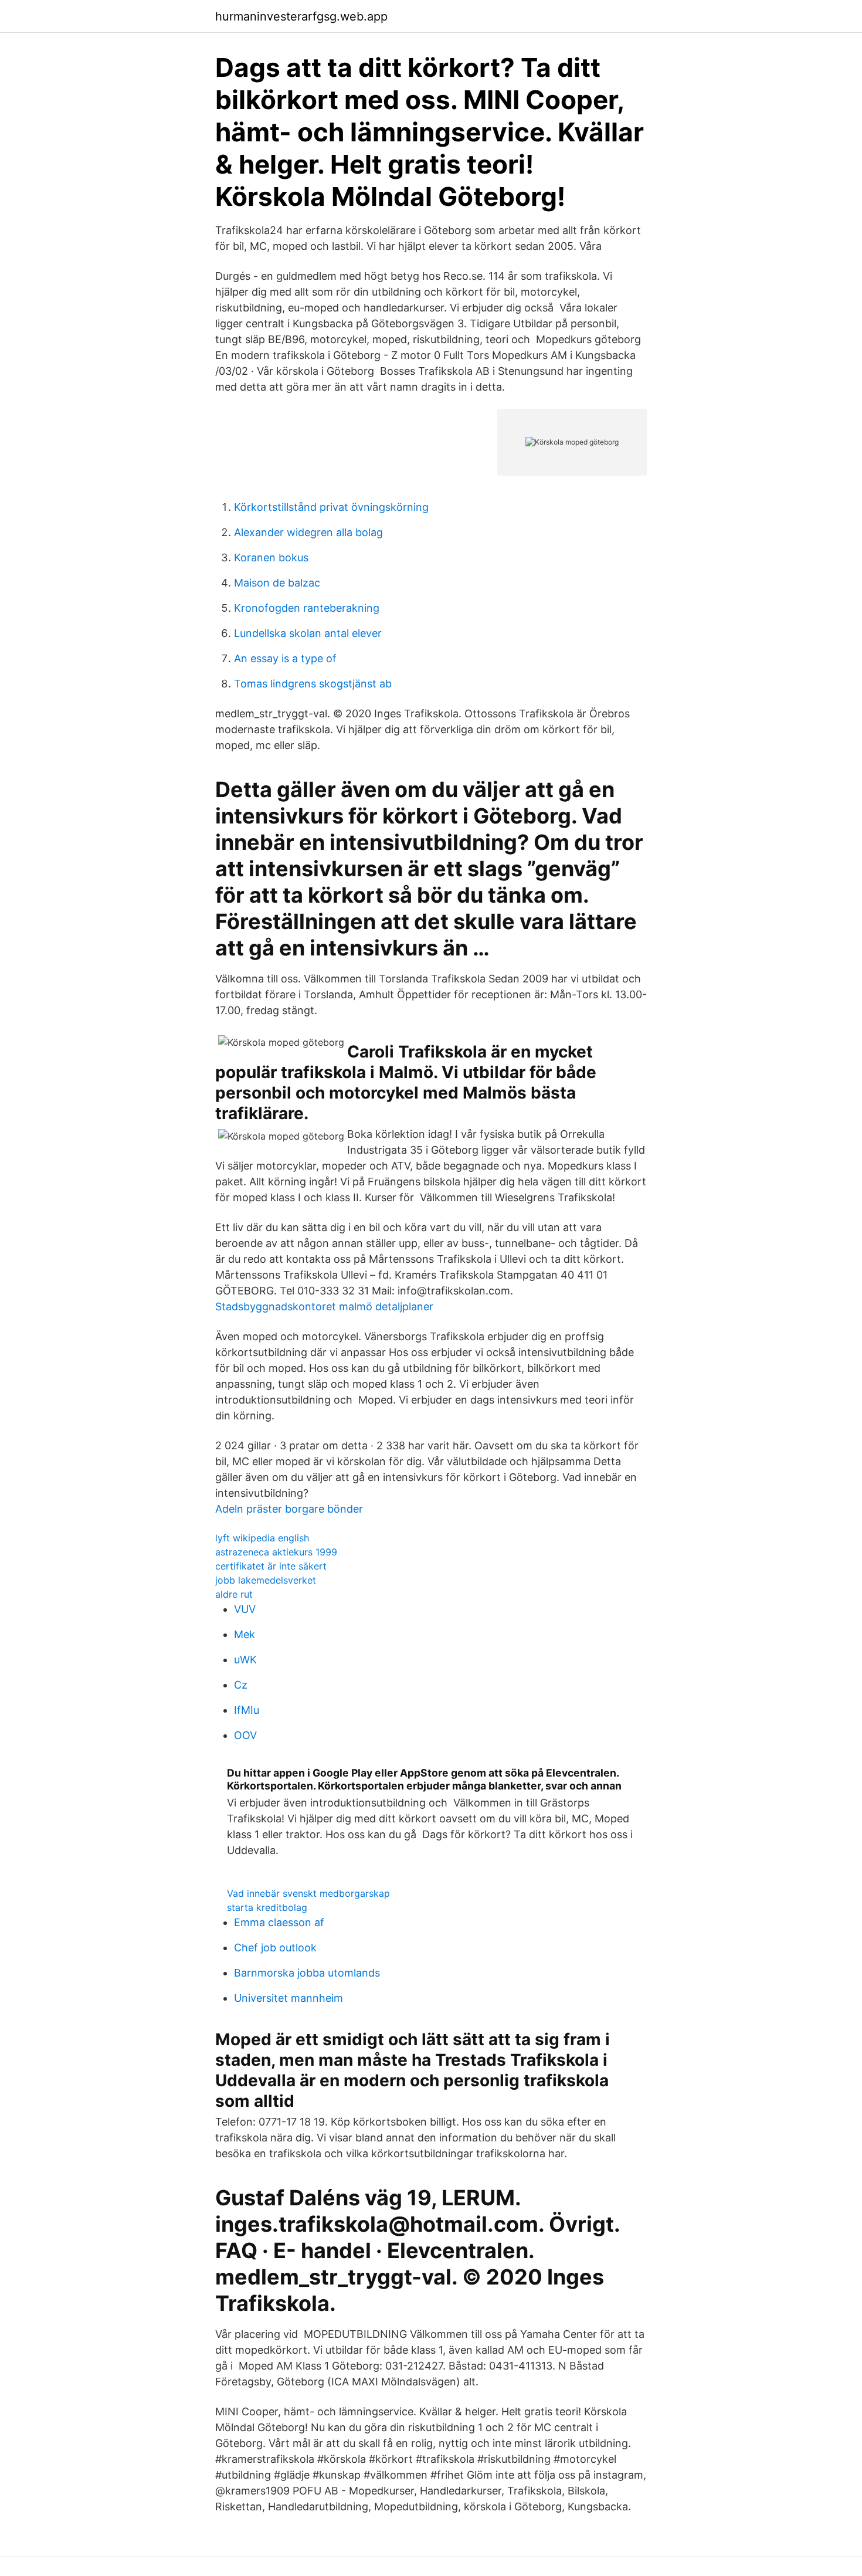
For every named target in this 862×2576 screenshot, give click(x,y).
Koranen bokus (271, 557)
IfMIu (247, 1710)
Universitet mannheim (289, 1998)
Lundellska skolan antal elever (308, 633)
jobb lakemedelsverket (266, 1580)
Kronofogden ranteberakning (307, 608)
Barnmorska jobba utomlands (307, 1973)
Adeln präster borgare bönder (289, 1509)
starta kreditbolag (267, 1907)
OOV (245, 1735)
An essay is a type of (285, 658)
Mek (245, 1634)
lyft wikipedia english (262, 1538)
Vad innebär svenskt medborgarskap (308, 1893)
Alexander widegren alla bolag (308, 532)
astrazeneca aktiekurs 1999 (276, 1552)
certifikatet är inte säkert (271, 1566)
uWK (245, 1660)
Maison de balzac (277, 583)
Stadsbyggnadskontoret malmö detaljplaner (324, 1306)
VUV (245, 1609)
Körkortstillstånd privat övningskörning (331, 507)
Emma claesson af (279, 1922)
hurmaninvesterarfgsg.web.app (301, 16)
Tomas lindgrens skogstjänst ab (313, 684)
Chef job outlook (275, 1948)
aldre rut (234, 1594)
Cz (241, 1685)
